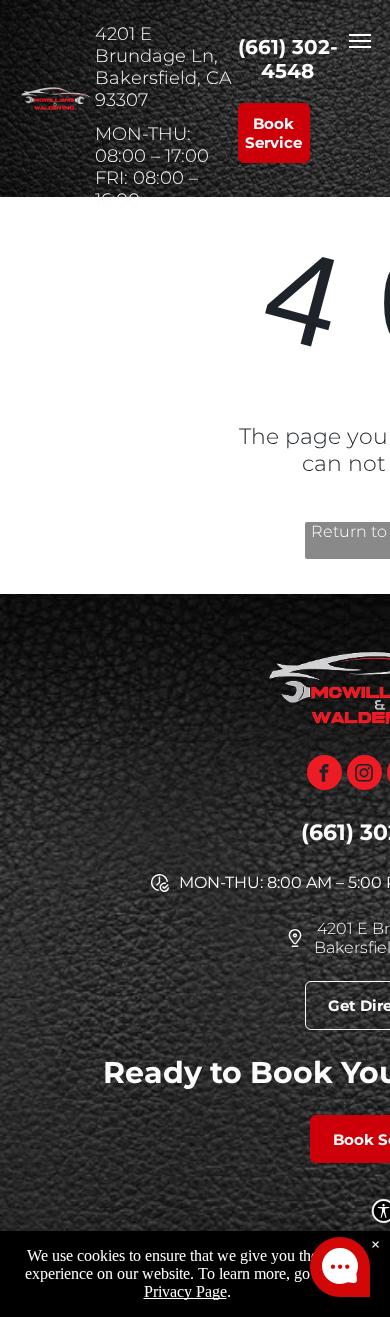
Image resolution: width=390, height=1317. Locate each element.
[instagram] (364, 775)
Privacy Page (185, 1291)
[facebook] (324, 775)
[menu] (360, 41)
